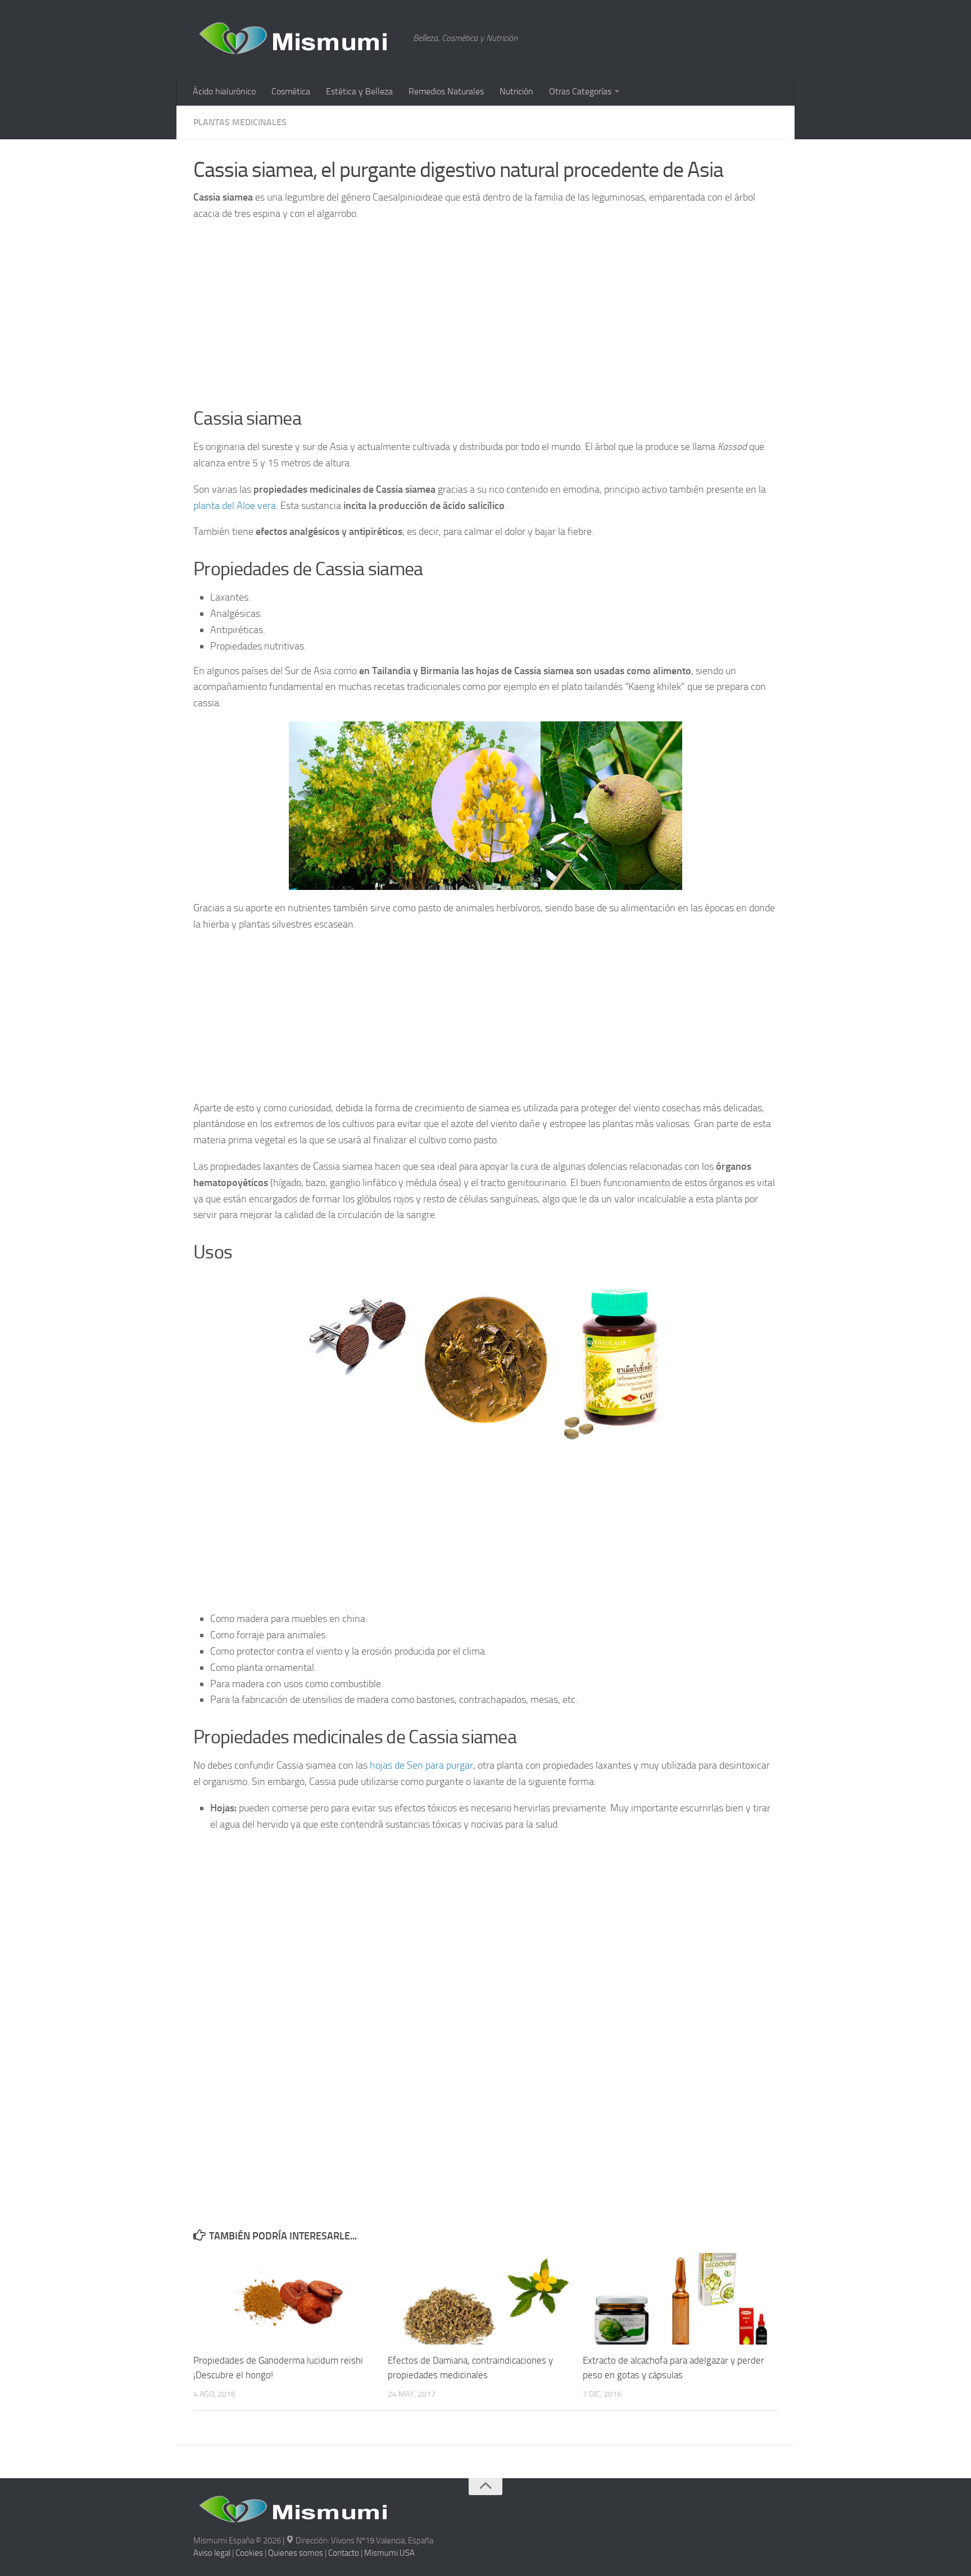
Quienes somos (296, 2553)
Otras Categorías (580, 91)
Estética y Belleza (359, 91)
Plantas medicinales (240, 122)
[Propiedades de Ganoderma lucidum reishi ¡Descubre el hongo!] (290, 2299)
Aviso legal (212, 2553)
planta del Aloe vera (235, 506)
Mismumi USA (389, 2553)
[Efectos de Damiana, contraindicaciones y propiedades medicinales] (485, 2299)
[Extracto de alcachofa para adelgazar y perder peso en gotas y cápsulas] (680, 2299)
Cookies (249, 2553)
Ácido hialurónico (224, 91)
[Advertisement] (485, 311)
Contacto (344, 2553)
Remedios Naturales (446, 91)
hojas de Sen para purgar (421, 1765)
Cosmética (291, 91)
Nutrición (516, 91)
